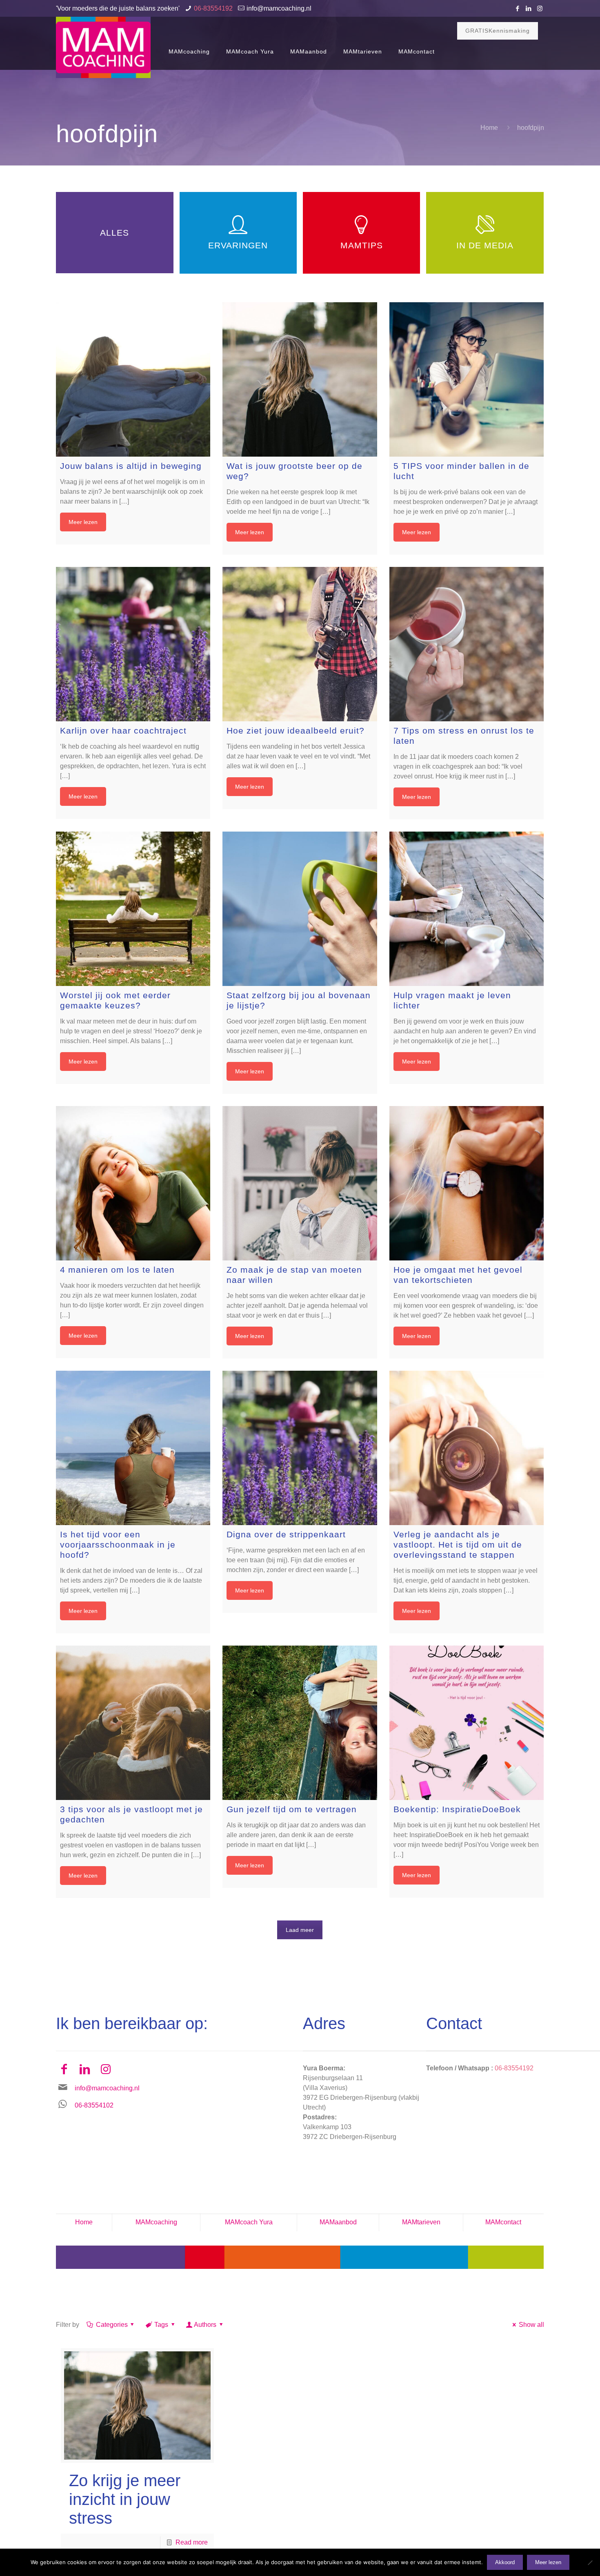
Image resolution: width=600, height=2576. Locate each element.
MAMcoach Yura (249, 2222)
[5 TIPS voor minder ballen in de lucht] (467, 379)
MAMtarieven (421, 2222)
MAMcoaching (156, 2222)
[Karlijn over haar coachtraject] (133, 644)
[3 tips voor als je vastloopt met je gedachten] (133, 1723)
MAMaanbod (338, 2222)
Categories (112, 2325)
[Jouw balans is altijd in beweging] (133, 379)
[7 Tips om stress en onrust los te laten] (467, 644)
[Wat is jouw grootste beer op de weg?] (300, 379)
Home (489, 128)
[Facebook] (518, 8)
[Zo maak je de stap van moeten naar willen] (300, 1183)
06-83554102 (94, 2105)
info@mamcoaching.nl (279, 8)
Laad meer (300, 1930)
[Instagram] (540, 8)
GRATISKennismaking (498, 31)
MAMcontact (503, 2222)
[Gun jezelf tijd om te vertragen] (300, 1723)
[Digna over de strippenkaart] (300, 1448)
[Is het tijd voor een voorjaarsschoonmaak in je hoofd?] (133, 1448)
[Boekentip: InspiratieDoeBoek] (467, 1723)
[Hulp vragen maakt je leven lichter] (467, 909)
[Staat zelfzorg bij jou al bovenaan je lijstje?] (300, 909)
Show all (531, 2325)
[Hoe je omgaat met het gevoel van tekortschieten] (467, 1183)
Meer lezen (83, 522)
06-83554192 (213, 8)
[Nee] (590, 2563)
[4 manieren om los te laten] (133, 1183)
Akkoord (505, 2562)
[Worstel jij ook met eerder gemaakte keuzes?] (133, 909)
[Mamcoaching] (103, 47)
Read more (192, 2542)
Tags (161, 2325)
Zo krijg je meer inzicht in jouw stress (125, 2499)
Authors (205, 2325)
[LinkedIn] (529, 8)
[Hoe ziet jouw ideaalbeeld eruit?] (300, 644)
